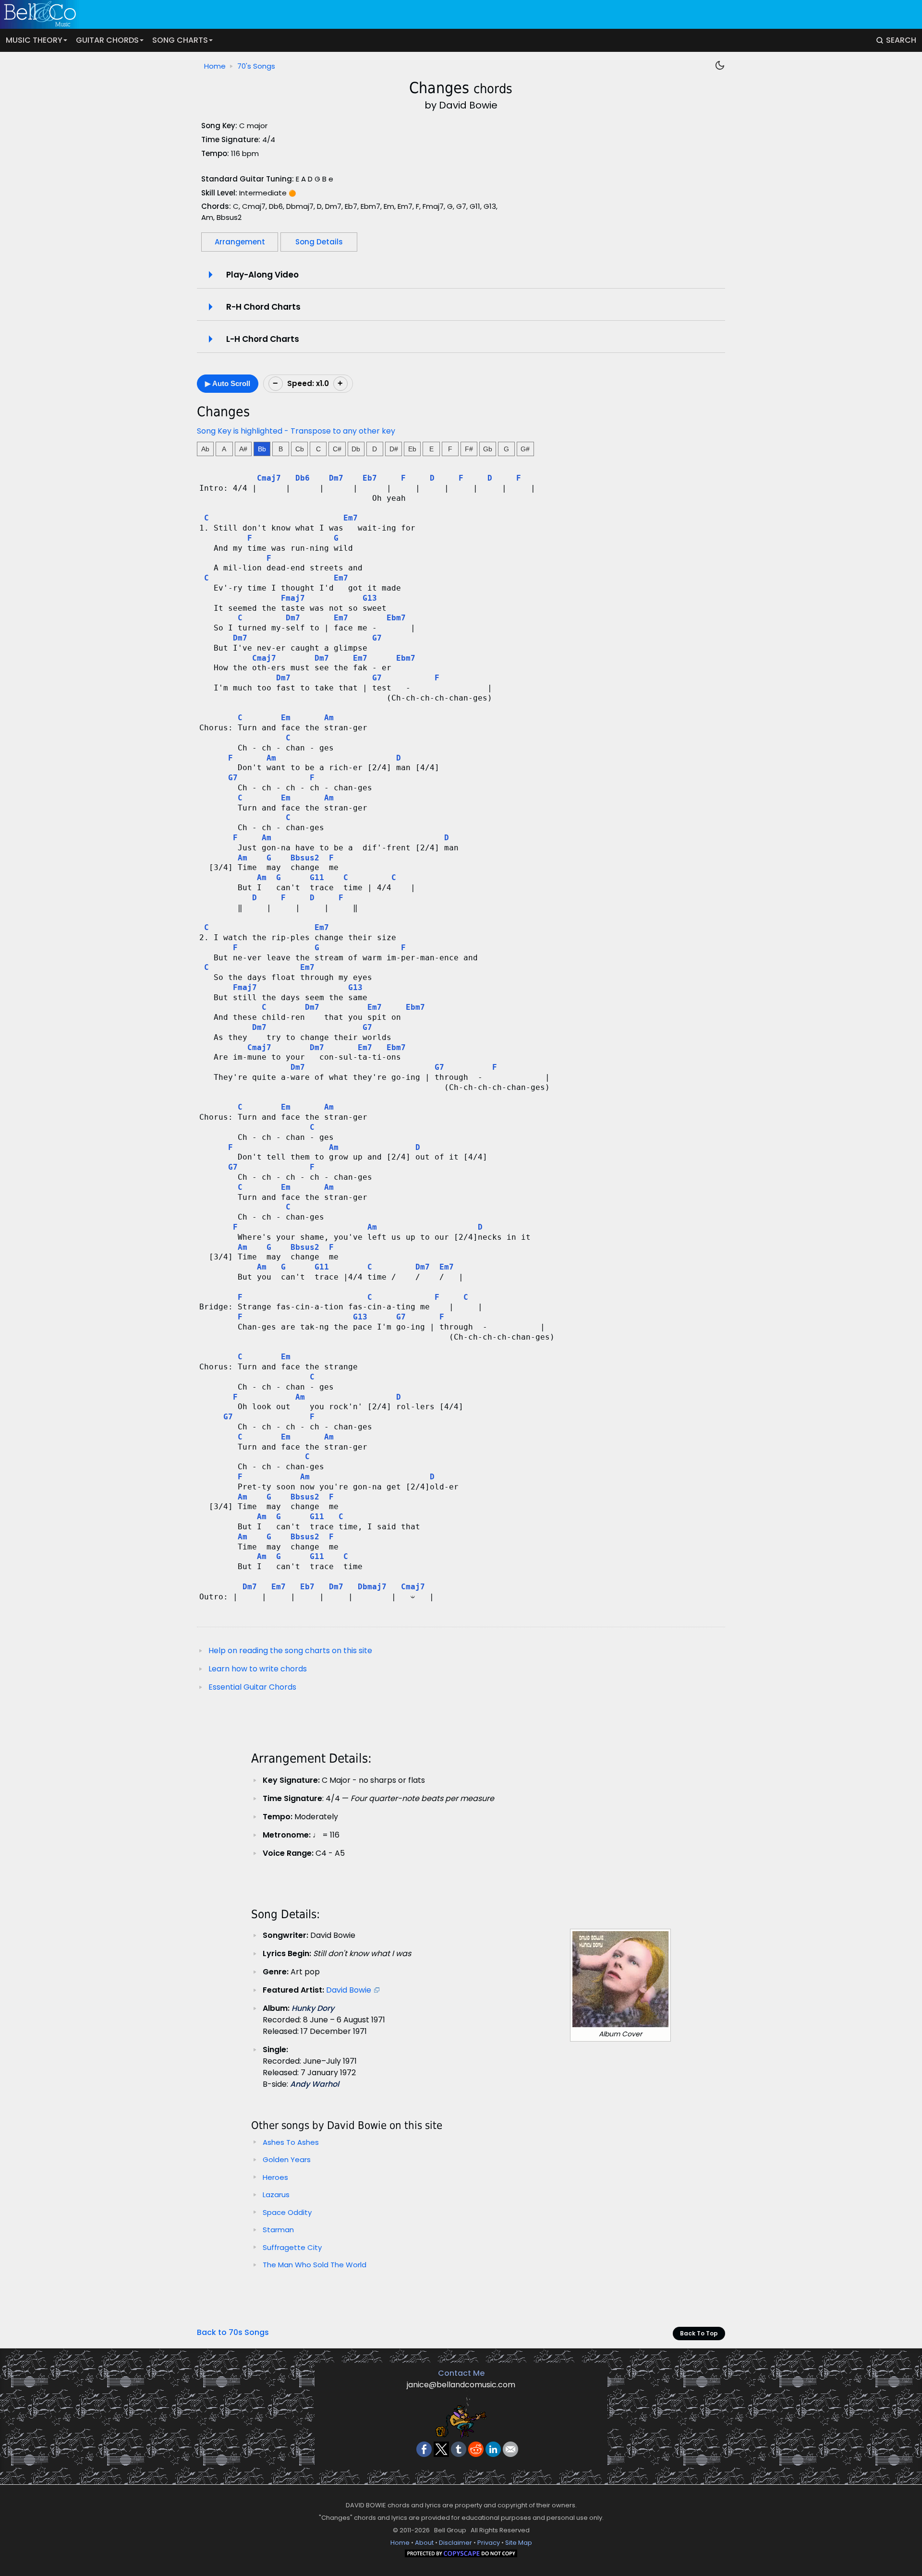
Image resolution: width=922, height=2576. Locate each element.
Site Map (519, 2543)
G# (525, 449)
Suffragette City (292, 2247)
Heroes (275, 2177)
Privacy (489, 2543)
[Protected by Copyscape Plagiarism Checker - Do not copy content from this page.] (461, 2555)
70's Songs (256, 66)
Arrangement (240, 242)
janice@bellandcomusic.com (461, 2385)
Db (356, 449)
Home (215, 66)
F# (469, 449)
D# (394, 449)
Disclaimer (455, 2543)
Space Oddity (287, 2212)
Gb (488, 449)
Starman (278, 2230)
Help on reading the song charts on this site (290, 1651)
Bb (262, 449)
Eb (412, 449)
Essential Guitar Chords (252, 1687)
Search (901, 40)
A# (243, 449)
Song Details (319, 242)
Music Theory (34, 40)
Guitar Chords (107, 40)
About (424, 2543)
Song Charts (180, 40)
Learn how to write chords (258, 1669)
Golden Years (287, 2159)
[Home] (452, 14)
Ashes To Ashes (291, 2142)
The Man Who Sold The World (315, 2265)
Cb (300, 449)
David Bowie (349, 1990)
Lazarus (276, 2195)
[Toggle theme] (720, 65)
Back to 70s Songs (233, 2332)
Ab (205, 449)
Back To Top (699, 2333)
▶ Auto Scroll (228, 383)
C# (337, 449)
